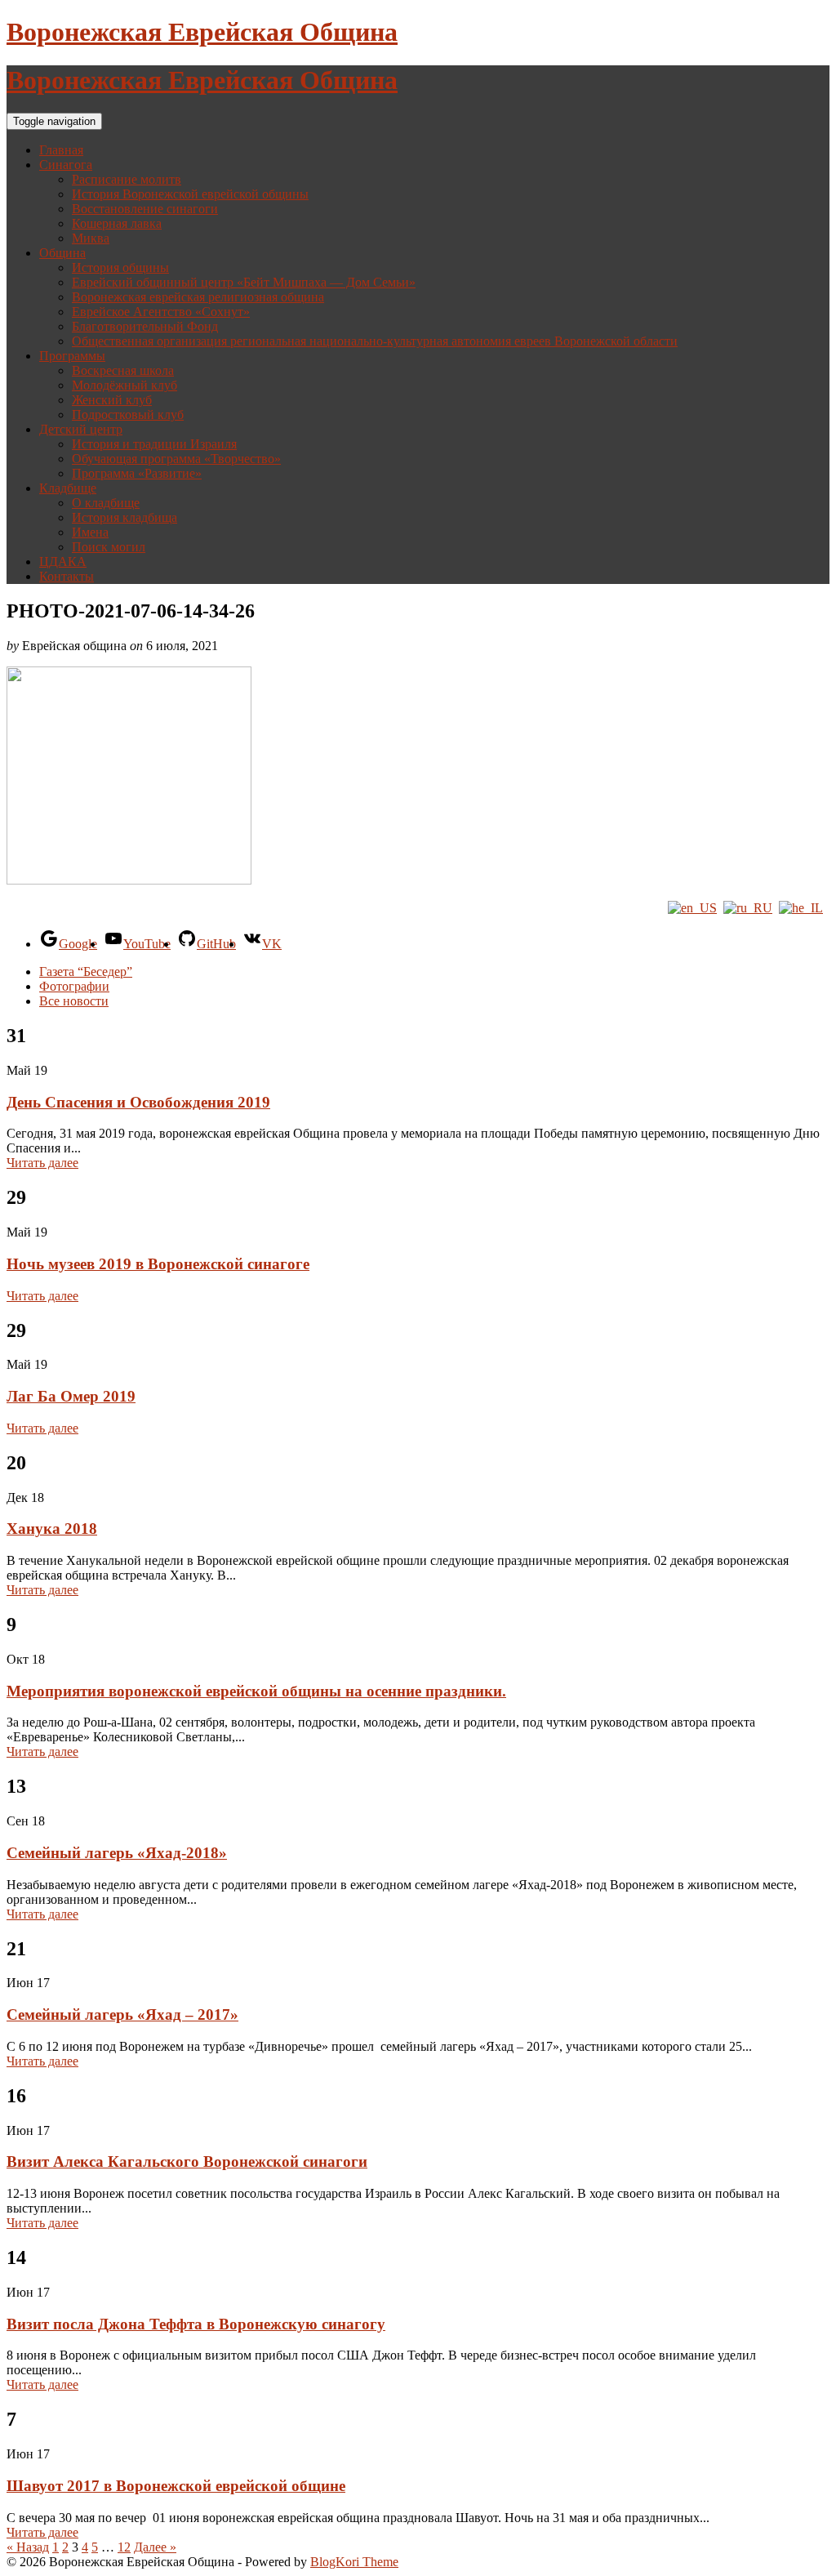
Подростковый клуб (128, 414)
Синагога (66, 165)
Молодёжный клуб (125, 385)
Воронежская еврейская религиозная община (198, 297)
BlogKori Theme (354, 2562)
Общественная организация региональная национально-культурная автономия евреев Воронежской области (375, 341)
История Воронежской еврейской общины (190, 194)
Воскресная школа (123, 370)
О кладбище (106, 503)
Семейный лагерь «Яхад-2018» (117, 1853)
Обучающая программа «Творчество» (176, 459)
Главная (61, 150)
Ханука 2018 (52, 1529)
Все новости (74, 1001)
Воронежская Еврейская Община (202, 32)
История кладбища (125, 517)
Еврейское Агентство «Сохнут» (161, 312)
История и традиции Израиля (154, 444)
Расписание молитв (127, 179)
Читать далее (42, 1163)
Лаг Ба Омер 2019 (71, 1396)
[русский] (748, 908)
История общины (120, 267)
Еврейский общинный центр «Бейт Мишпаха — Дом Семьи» (244, 282)
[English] (692, 908)
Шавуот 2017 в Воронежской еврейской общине (176, 2486)
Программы (72, 356)
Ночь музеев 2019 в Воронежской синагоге (158, 1264)
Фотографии (74, 986)
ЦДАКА (63, 562)
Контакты (67, 576)
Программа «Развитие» (137, 473)
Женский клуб (112, 400)
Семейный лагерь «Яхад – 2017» (122, 2014)
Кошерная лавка (117, 223)
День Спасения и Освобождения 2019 (138, 1102)
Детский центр (81, 429)
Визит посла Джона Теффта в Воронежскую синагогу (196, 2324)
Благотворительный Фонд (145, 326)
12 (124, 2547)
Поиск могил (109, 547)
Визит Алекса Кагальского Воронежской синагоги (187, 2162)
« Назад (28, 2547)
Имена (90, 532)
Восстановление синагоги (145, 209)
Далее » (155, 2547)
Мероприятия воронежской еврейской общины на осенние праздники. (256, 1691)
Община (62, 253)
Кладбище (68, 488)
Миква (91, 238)
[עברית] (801, 908)
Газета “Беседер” (86, 972)
